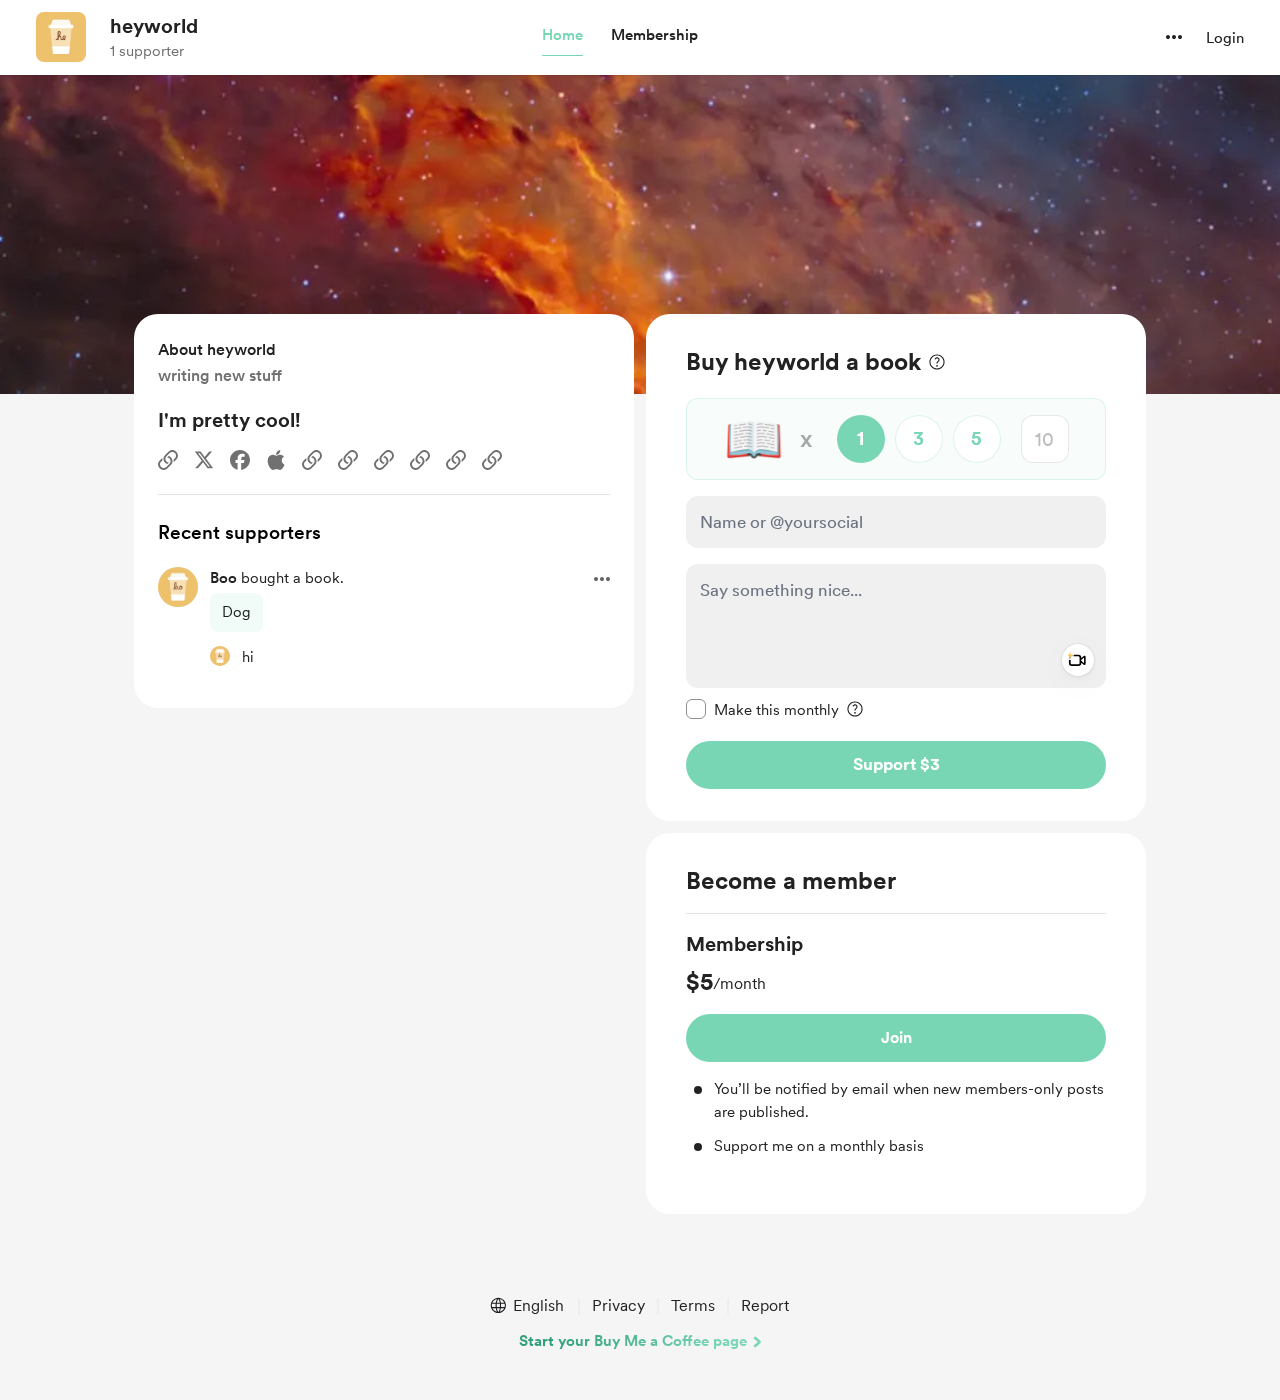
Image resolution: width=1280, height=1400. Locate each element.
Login (1225, 38)
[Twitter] (204, 460)
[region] (896, 567)
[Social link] (168, 460)
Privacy (618, 1305)
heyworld (154, 26)
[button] (562, 36)
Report (765, 1305)
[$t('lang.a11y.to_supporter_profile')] (220, 656)
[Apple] (276, 460)
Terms (693, 1305)
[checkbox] (762, 709)
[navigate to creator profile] (61, 37)
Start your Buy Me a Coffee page (633, 1341)
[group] (896, 1044)
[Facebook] (240, 460)
